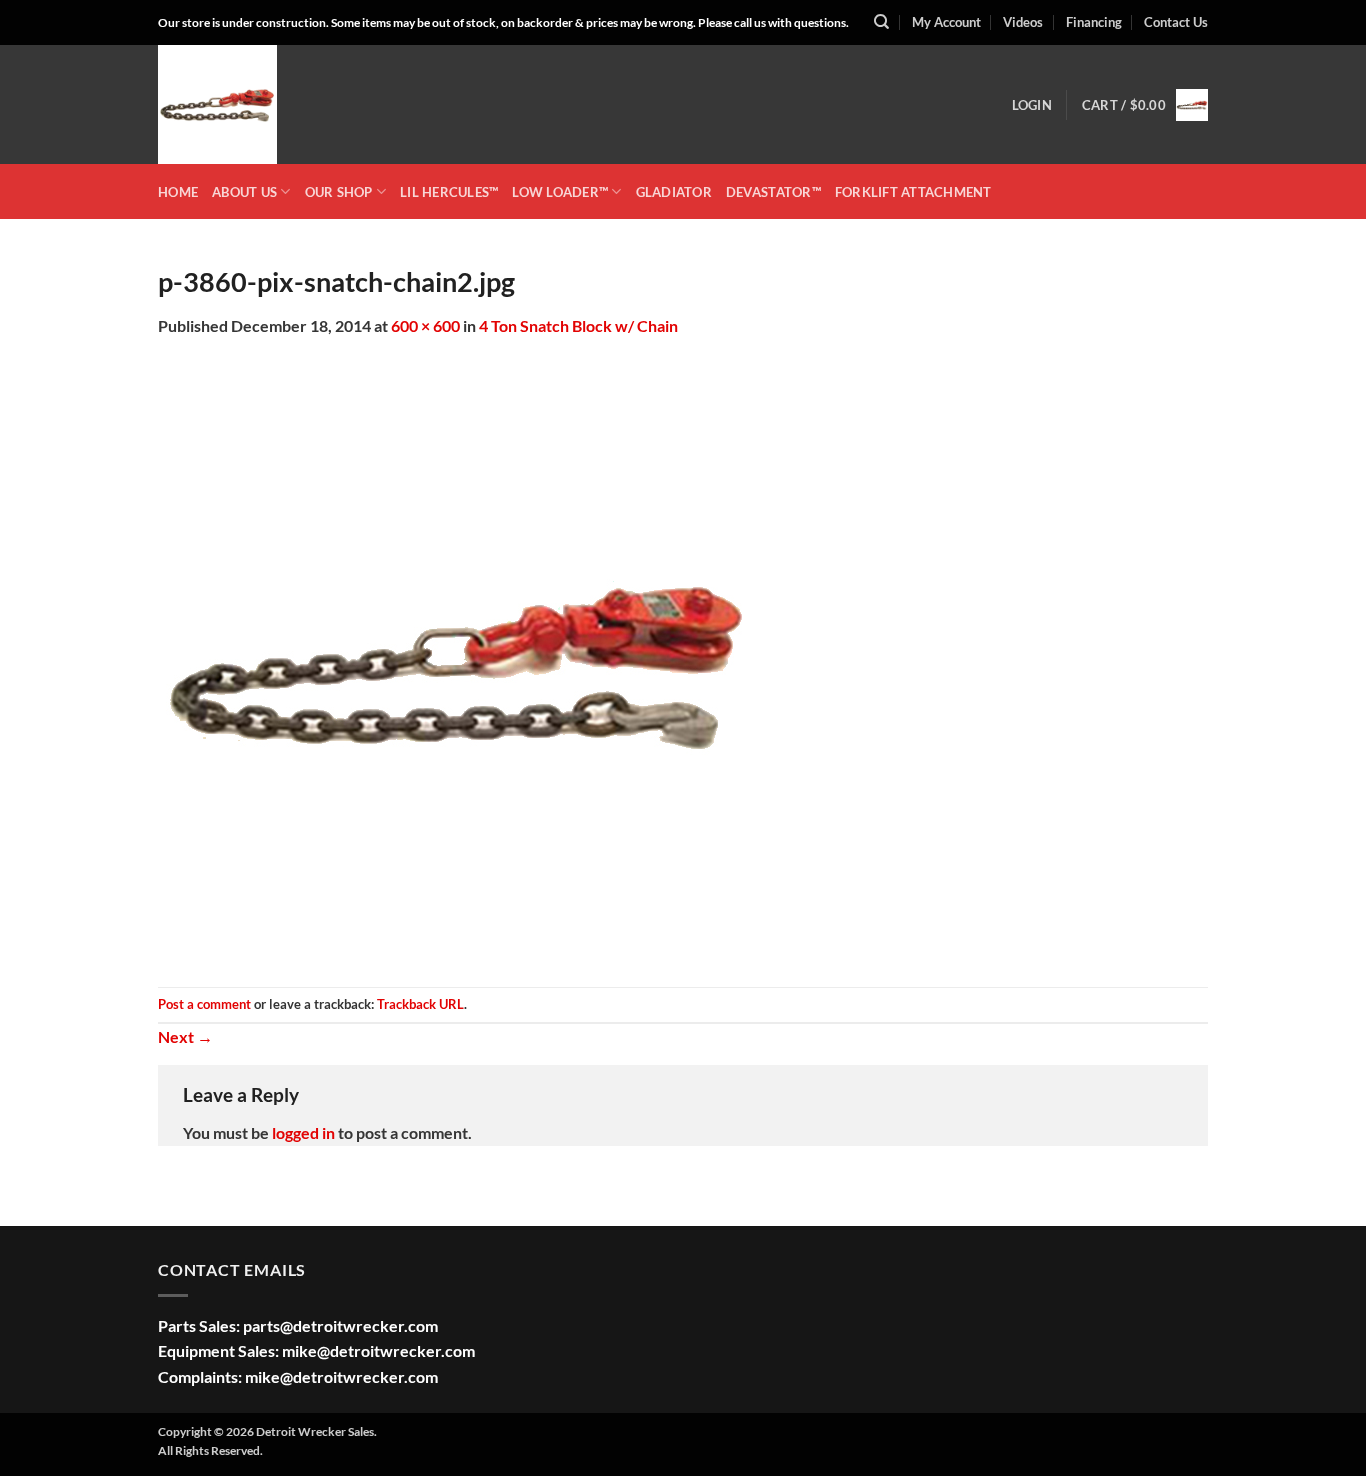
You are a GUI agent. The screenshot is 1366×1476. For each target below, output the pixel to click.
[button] (1032, 105)
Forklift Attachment (913, 192)
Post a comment (204, 1004)
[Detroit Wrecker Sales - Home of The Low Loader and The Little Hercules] (258, 104)
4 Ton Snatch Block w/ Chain (578, 325)
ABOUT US (244, 192)
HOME (178, 192)
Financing (1094, 22)
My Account (946, 22)
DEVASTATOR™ (773, 192)
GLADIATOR (674, 192)
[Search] (881, 22)
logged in (303, 1132)
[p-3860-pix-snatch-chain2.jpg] (458, 660)
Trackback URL (420, 1004)
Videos (1023, 22)
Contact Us (1176, 22)
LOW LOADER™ (560, 192)
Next (185, 1036)
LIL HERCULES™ (449, 192)
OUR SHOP (339, 192)
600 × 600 (425, 325)
